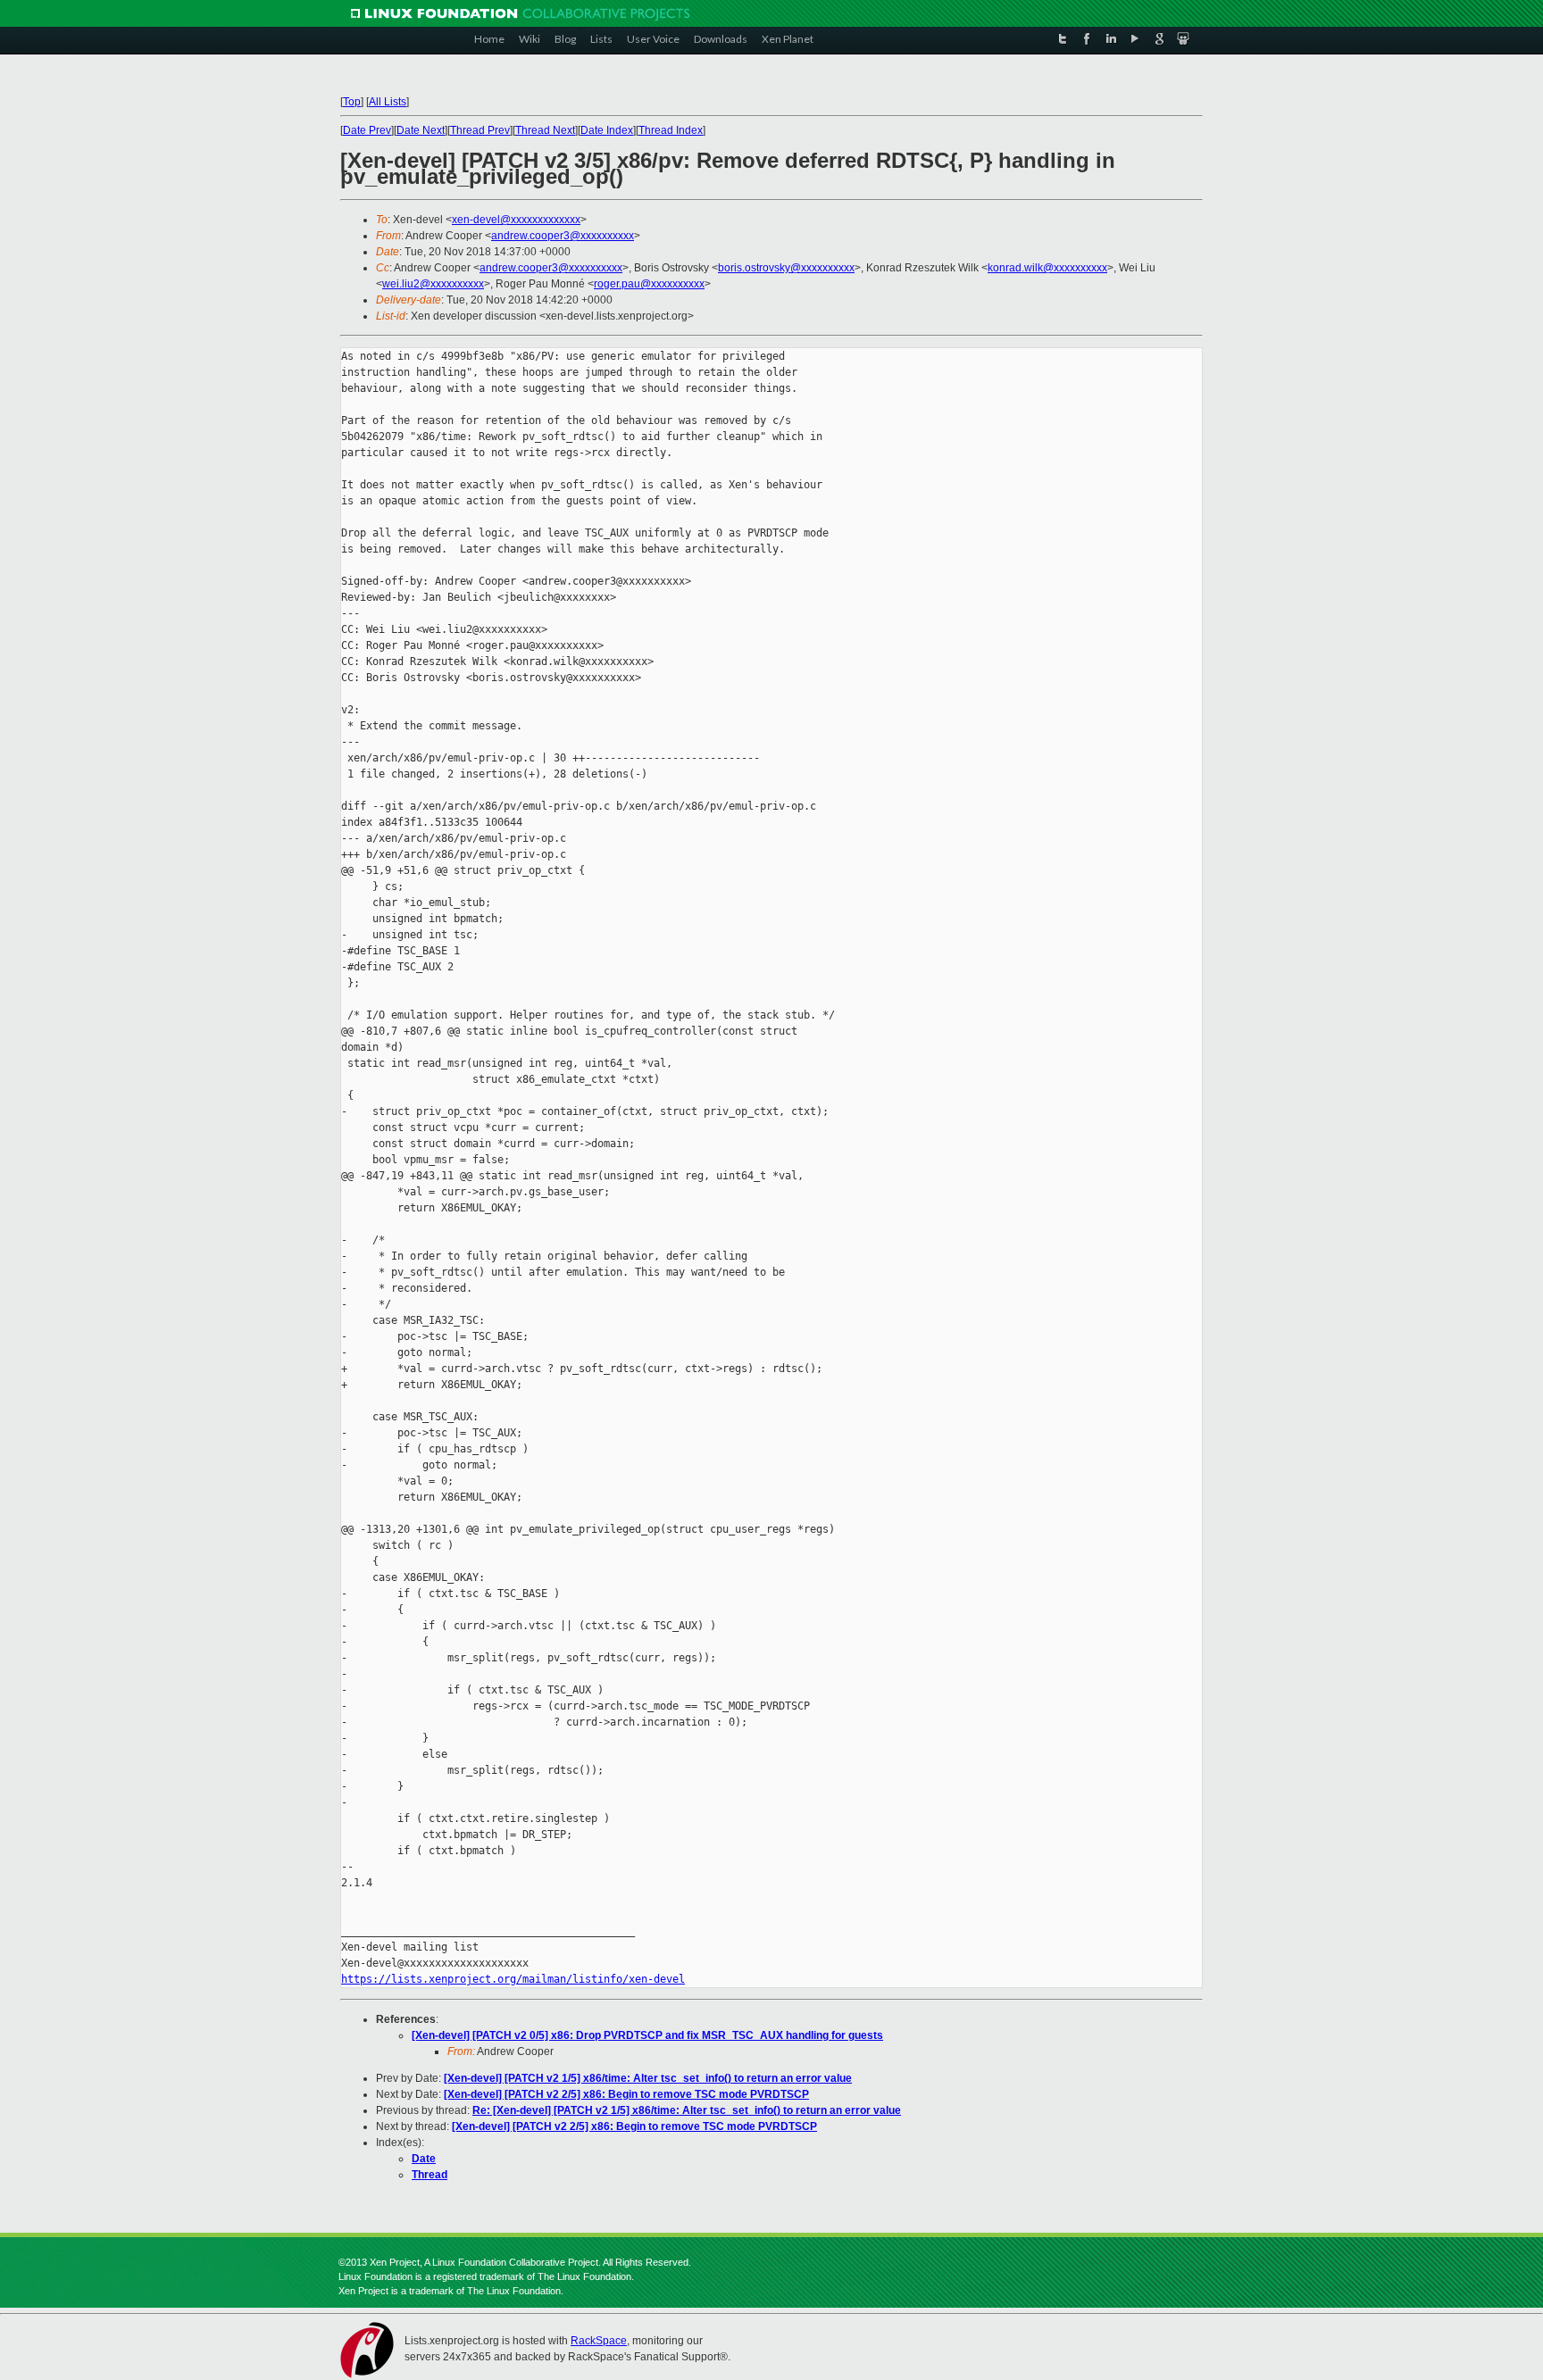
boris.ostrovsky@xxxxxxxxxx (786, 268)
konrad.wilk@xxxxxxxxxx (1047, 268)
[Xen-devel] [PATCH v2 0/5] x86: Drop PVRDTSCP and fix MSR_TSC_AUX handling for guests (647, 2035)
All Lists (388, 102)
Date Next (421, 130)
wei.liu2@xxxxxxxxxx (433, 284)
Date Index (607, 130)
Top (352, 102)
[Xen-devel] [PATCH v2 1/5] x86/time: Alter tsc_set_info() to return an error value (648, 2078)
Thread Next (545, 130)
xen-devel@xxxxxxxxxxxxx (516, 220)
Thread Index (671, 130)
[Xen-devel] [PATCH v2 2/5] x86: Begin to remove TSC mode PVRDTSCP (626, 2094)
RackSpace (599, 2341)
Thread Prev (480, 130)
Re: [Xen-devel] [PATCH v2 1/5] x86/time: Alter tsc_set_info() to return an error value (687, 2110)
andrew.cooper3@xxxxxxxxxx (563, 236)
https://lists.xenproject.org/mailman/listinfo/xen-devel (513, 1979)
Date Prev (367, 130)
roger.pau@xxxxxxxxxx (649, 284)
